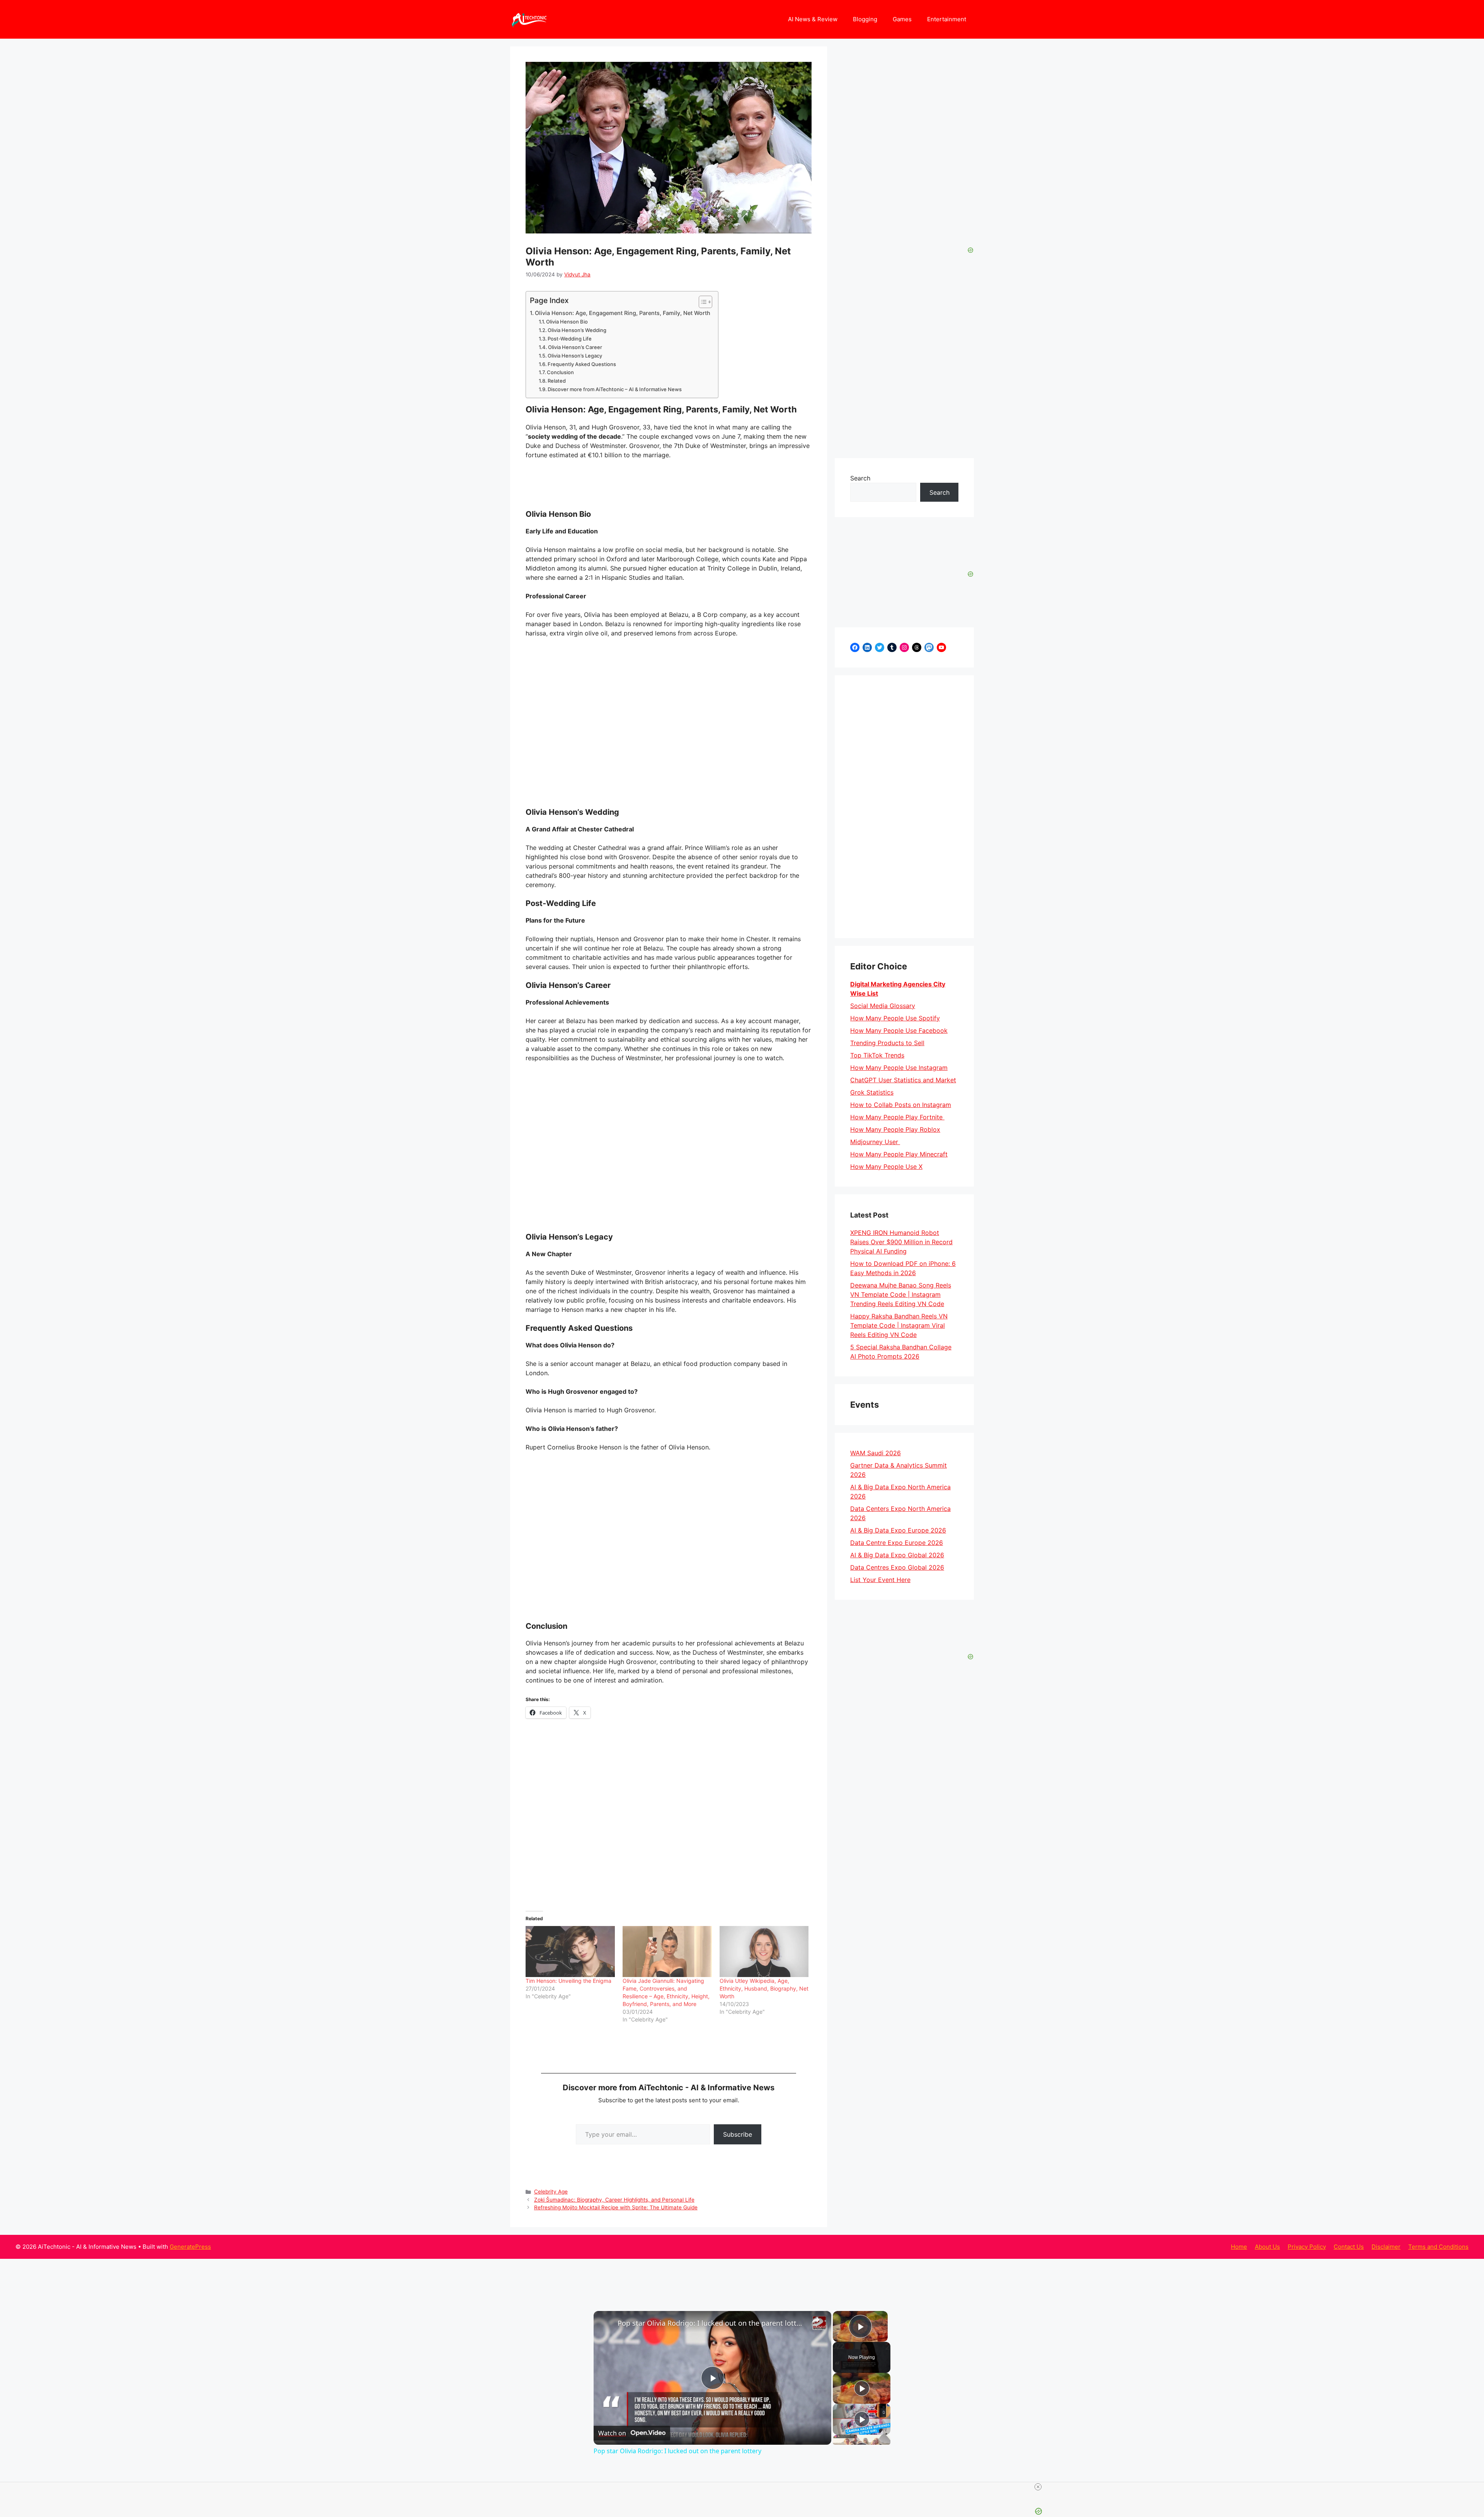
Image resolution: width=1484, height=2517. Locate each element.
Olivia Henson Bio (567, 322)
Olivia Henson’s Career (575, 347)
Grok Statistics (872, 1092)
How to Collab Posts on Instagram (901, 1105)
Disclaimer (1386, 2247)
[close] (1038, 2487)
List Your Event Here (880, 1580)
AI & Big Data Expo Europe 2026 (898, 1530)
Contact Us (1349, 2247)
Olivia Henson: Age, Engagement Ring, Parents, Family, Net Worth (623, 313)
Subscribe (738, 2134)
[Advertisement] (904, 807)
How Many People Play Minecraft (899, 1154)
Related (557, 381)
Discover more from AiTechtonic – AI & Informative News (615, 389)
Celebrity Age (551, 2192)
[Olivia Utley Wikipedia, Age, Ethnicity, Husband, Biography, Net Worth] (764, 1952)
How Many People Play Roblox (895, 1129)
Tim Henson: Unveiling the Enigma (568, 1981)
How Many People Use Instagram (899, 1068)
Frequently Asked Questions (582, 364)
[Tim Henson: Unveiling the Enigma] (570, 1952)
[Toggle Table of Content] (702, 302)
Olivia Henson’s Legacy (575, 356)
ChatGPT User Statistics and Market (903, 1080)
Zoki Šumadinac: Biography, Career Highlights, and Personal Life (614, 2200)
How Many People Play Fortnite (897, 1117)
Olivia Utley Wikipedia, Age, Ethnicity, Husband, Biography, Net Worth (764, 1988)
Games (902, 19)
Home (1239, 2247)
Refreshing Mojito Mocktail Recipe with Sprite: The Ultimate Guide (616, 2207)
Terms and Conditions (1438, 2247)
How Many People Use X (886, 1167)
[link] (606, 2323)
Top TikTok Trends (877, 1055)
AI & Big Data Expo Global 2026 (897, 1555)
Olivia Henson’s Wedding (577, 330)
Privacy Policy (1307, 2247)
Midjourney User (875, 1142)
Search (860, 478)
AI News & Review (813, 19)
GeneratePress (190, 2247)
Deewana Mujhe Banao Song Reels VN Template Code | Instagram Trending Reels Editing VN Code (901, 1294)
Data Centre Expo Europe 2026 (897, 1543)
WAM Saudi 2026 (876, 1453)
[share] (816, 2320)
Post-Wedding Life (570, 339)
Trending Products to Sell (887, 1043)
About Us (1267, 2247)
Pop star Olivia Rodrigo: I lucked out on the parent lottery (711, 2323)
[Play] (862, 2388)
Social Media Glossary (883, 1006)
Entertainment (947, 19)
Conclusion (560, 372)
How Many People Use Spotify (895, 1018)
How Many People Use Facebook (899, 1030)
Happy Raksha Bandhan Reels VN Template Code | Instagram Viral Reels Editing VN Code (899, 1325)
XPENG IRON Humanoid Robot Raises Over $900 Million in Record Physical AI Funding (901, 1242)
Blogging (865, 19)
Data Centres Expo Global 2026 (897, 1567)
